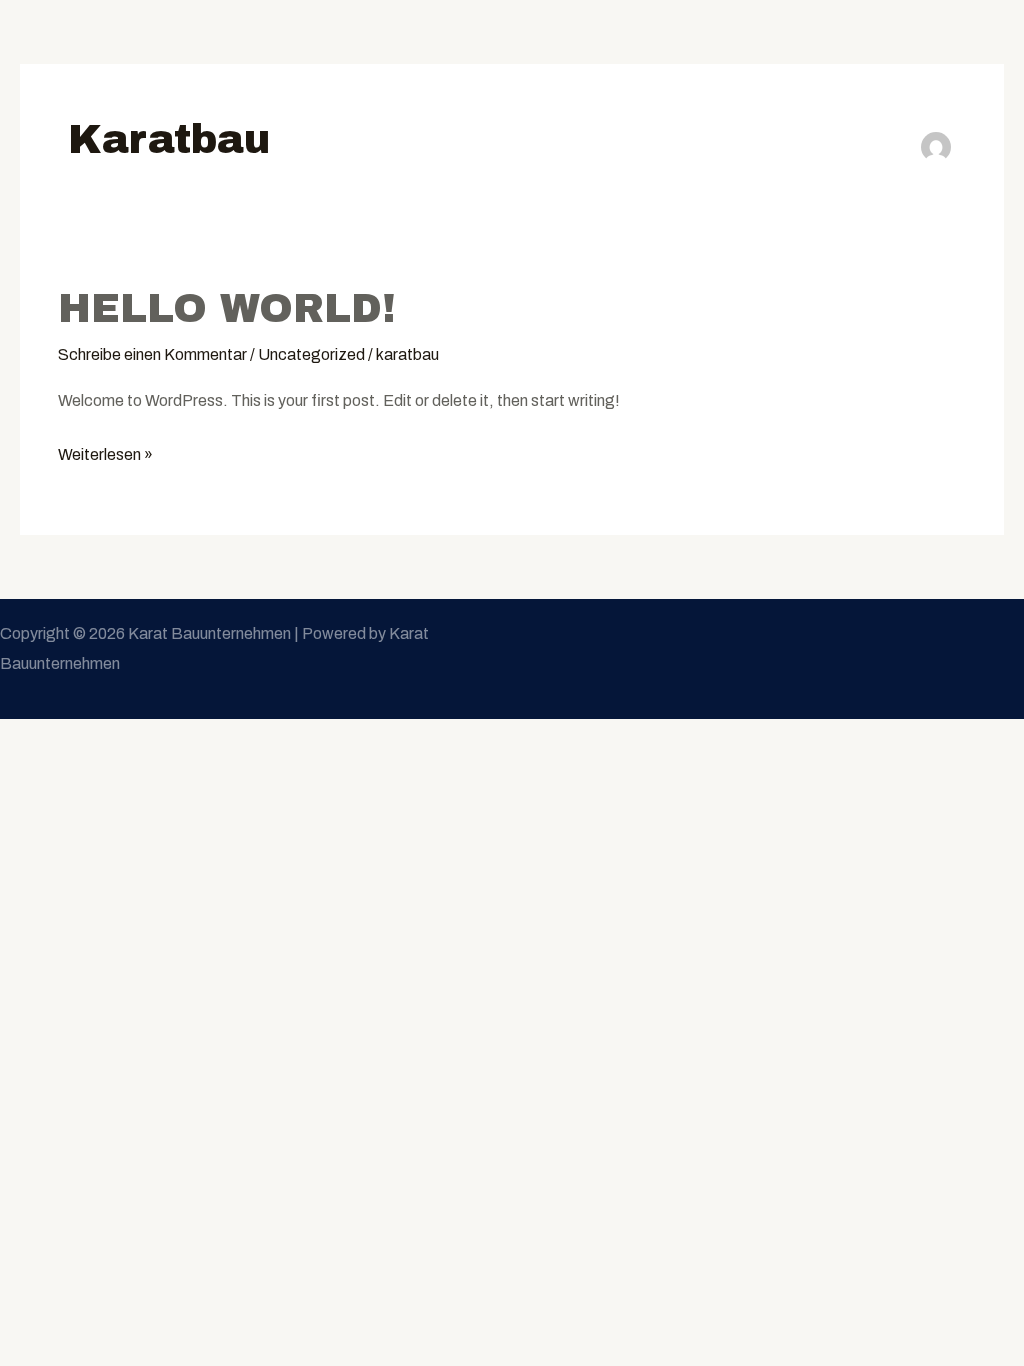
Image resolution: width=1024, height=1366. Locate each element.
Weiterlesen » (105, 451)
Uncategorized (311, 354)
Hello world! (227, 308)
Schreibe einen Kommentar (152, 354)
